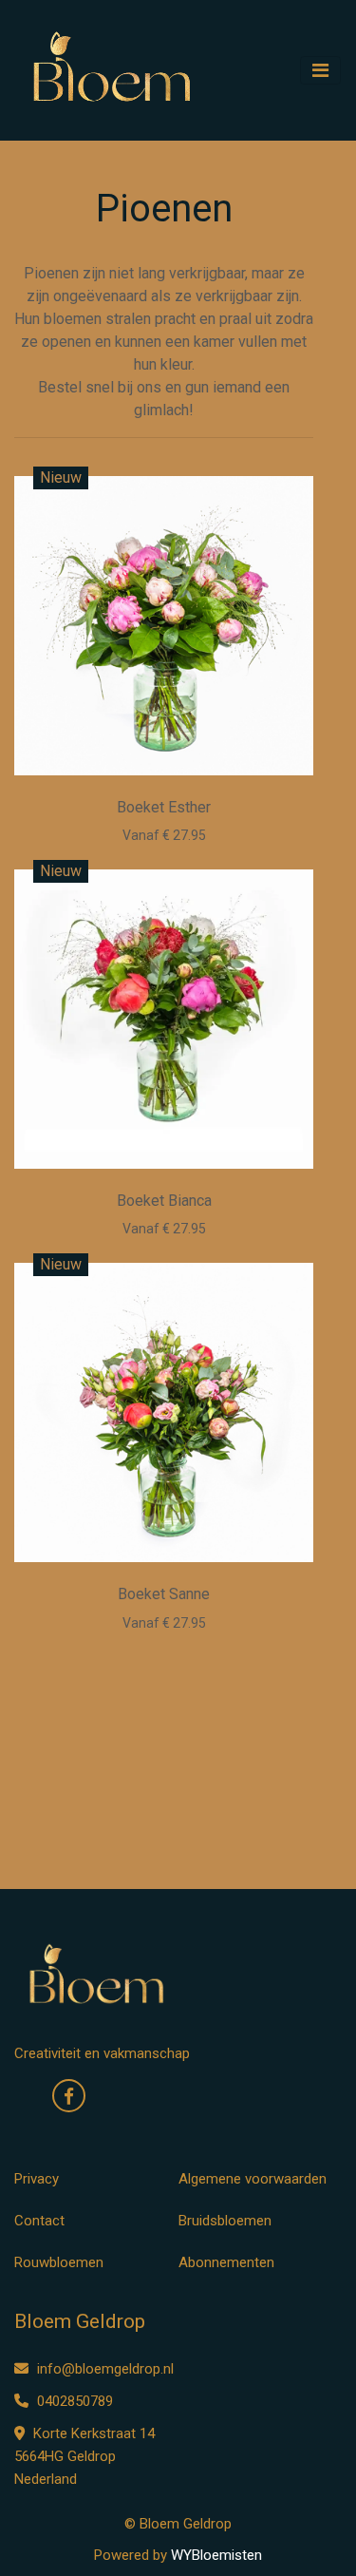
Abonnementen (226, 2262)
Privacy (37, 2179)
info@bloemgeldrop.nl (105, 2369)
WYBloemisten (216, 2555)
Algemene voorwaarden (253, 2179)
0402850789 (73, 2401)
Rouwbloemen (59, 2262)
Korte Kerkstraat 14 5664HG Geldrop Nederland (84, 2456)
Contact (39, 2221)
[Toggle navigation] (320, 70)
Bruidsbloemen (225, 2221)
